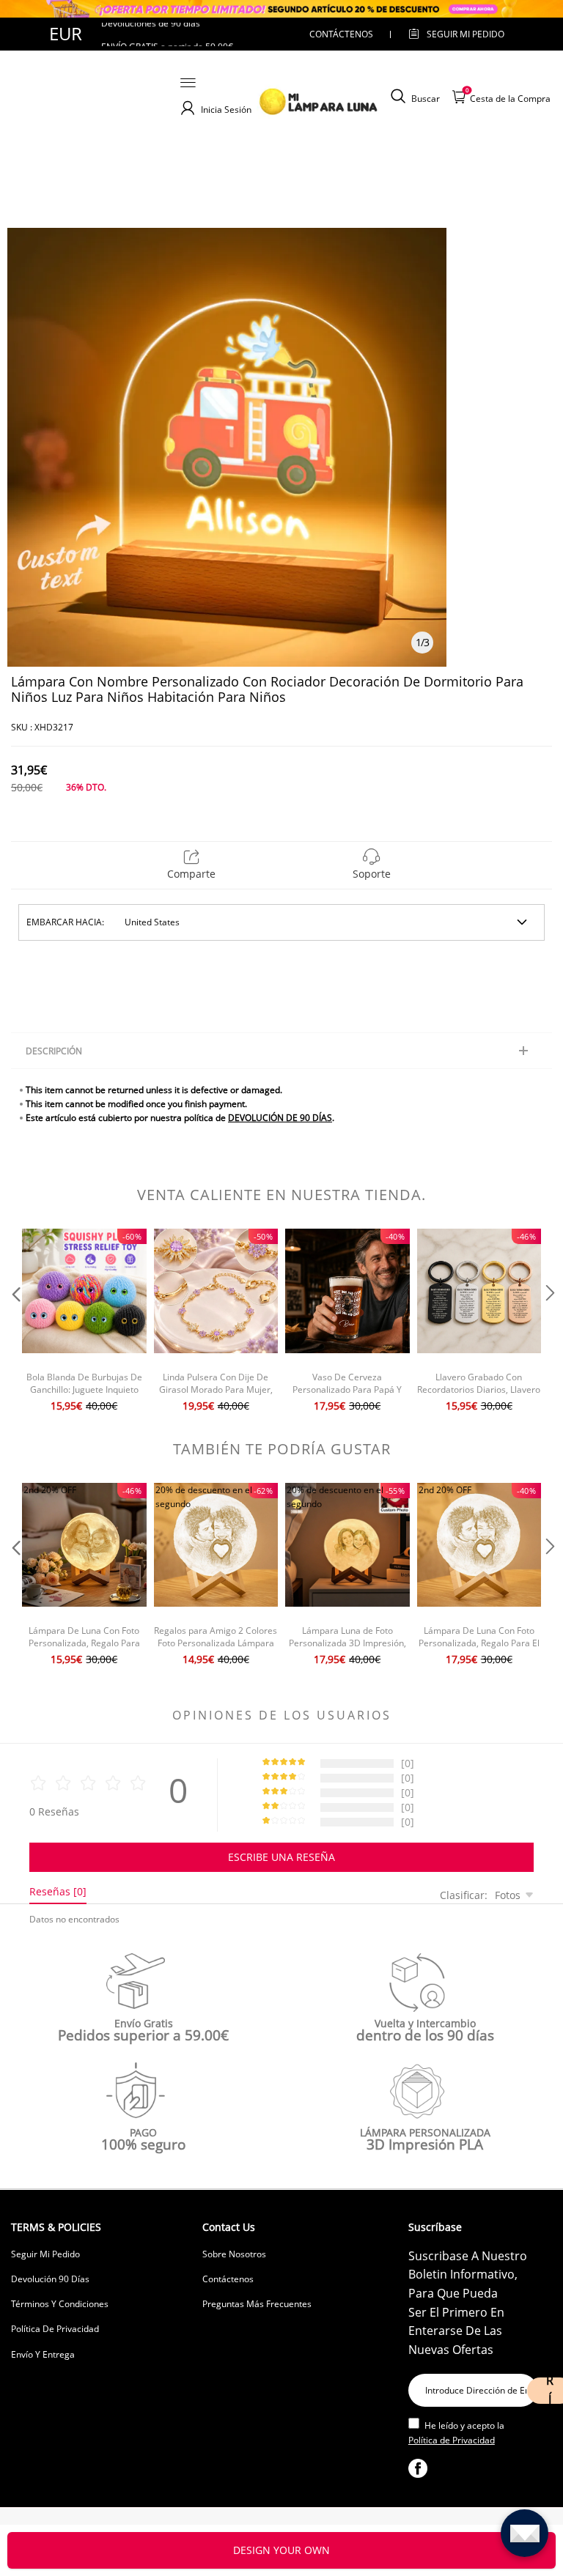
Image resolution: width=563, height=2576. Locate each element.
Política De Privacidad (55, 2329)
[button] (15, 1322)
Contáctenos (341, 34)
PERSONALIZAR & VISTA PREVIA (282, 2550)
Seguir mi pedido (466, 34)
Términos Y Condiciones (60, 2304)
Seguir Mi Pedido (45, 2254)
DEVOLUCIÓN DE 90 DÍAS (280, 1118)
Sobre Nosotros (234, 2254)
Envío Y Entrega (43, 2354)
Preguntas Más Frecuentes (257, 2304)
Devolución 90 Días (50, 2279)
